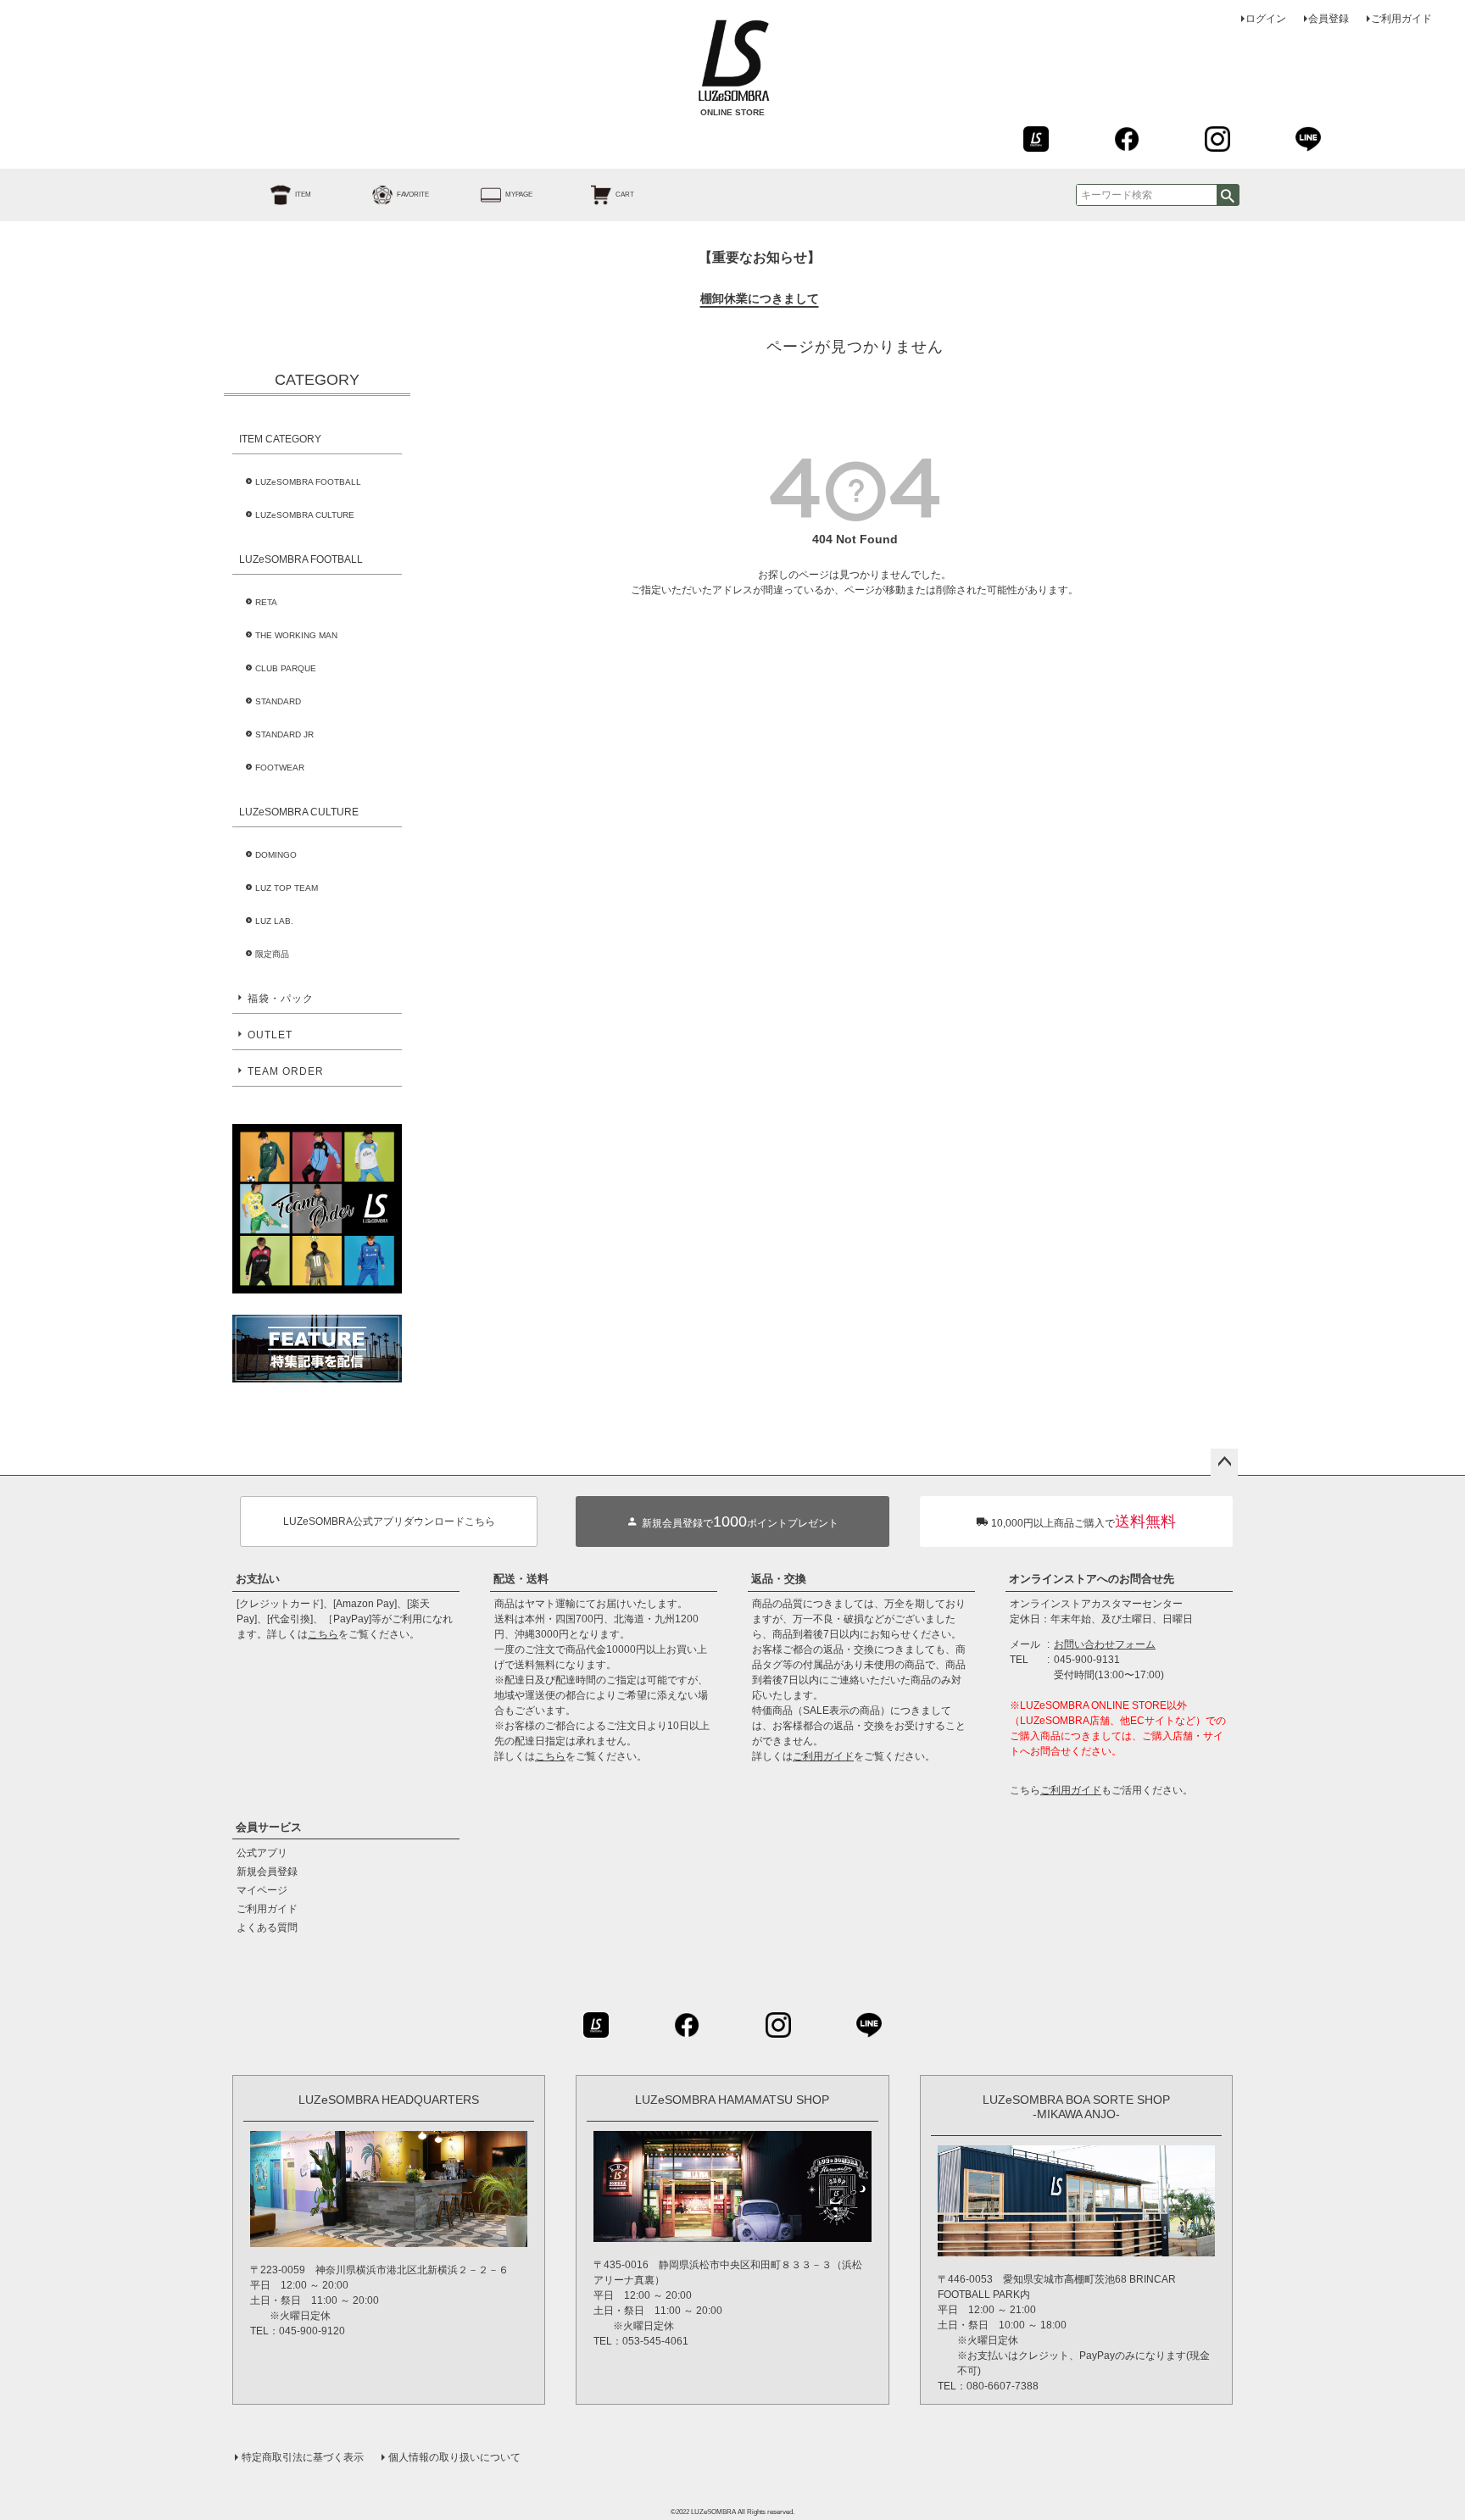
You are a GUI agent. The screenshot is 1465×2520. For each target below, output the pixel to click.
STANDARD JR (284, 734)
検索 (1228, 195)
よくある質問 (267, 1928)
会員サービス (269, 1827)
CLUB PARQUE (286, 668)
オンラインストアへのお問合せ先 (1092, 1579)
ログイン (1266, 19)
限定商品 (272, 954)
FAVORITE (413, 195)
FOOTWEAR (280, 768)
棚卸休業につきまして (760, 298)
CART (625, 195)
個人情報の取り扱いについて (454, 2457)
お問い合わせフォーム (1105, 1644)
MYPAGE (519, 195)
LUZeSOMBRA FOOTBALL (308, 482)
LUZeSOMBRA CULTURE (305, 515)
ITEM (303, 195)
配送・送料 (521, 1579)
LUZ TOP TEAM (287, 888)
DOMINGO (276, 855)
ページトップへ (1224, 1462)
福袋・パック (281, 999)
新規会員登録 (267, 1872)
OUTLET (270, 1035)
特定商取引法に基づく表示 (303, 2457)
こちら (323, 1634)
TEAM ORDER (286, 1071)
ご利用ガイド (1401, 19)
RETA (266, 602)
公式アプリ (262, 1853)
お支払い (258, 1579)
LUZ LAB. (274, 921)
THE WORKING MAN (296, 635)
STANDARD (278, 701)
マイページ (262, 1890)
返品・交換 (779, 1579)
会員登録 (1329, 19)
